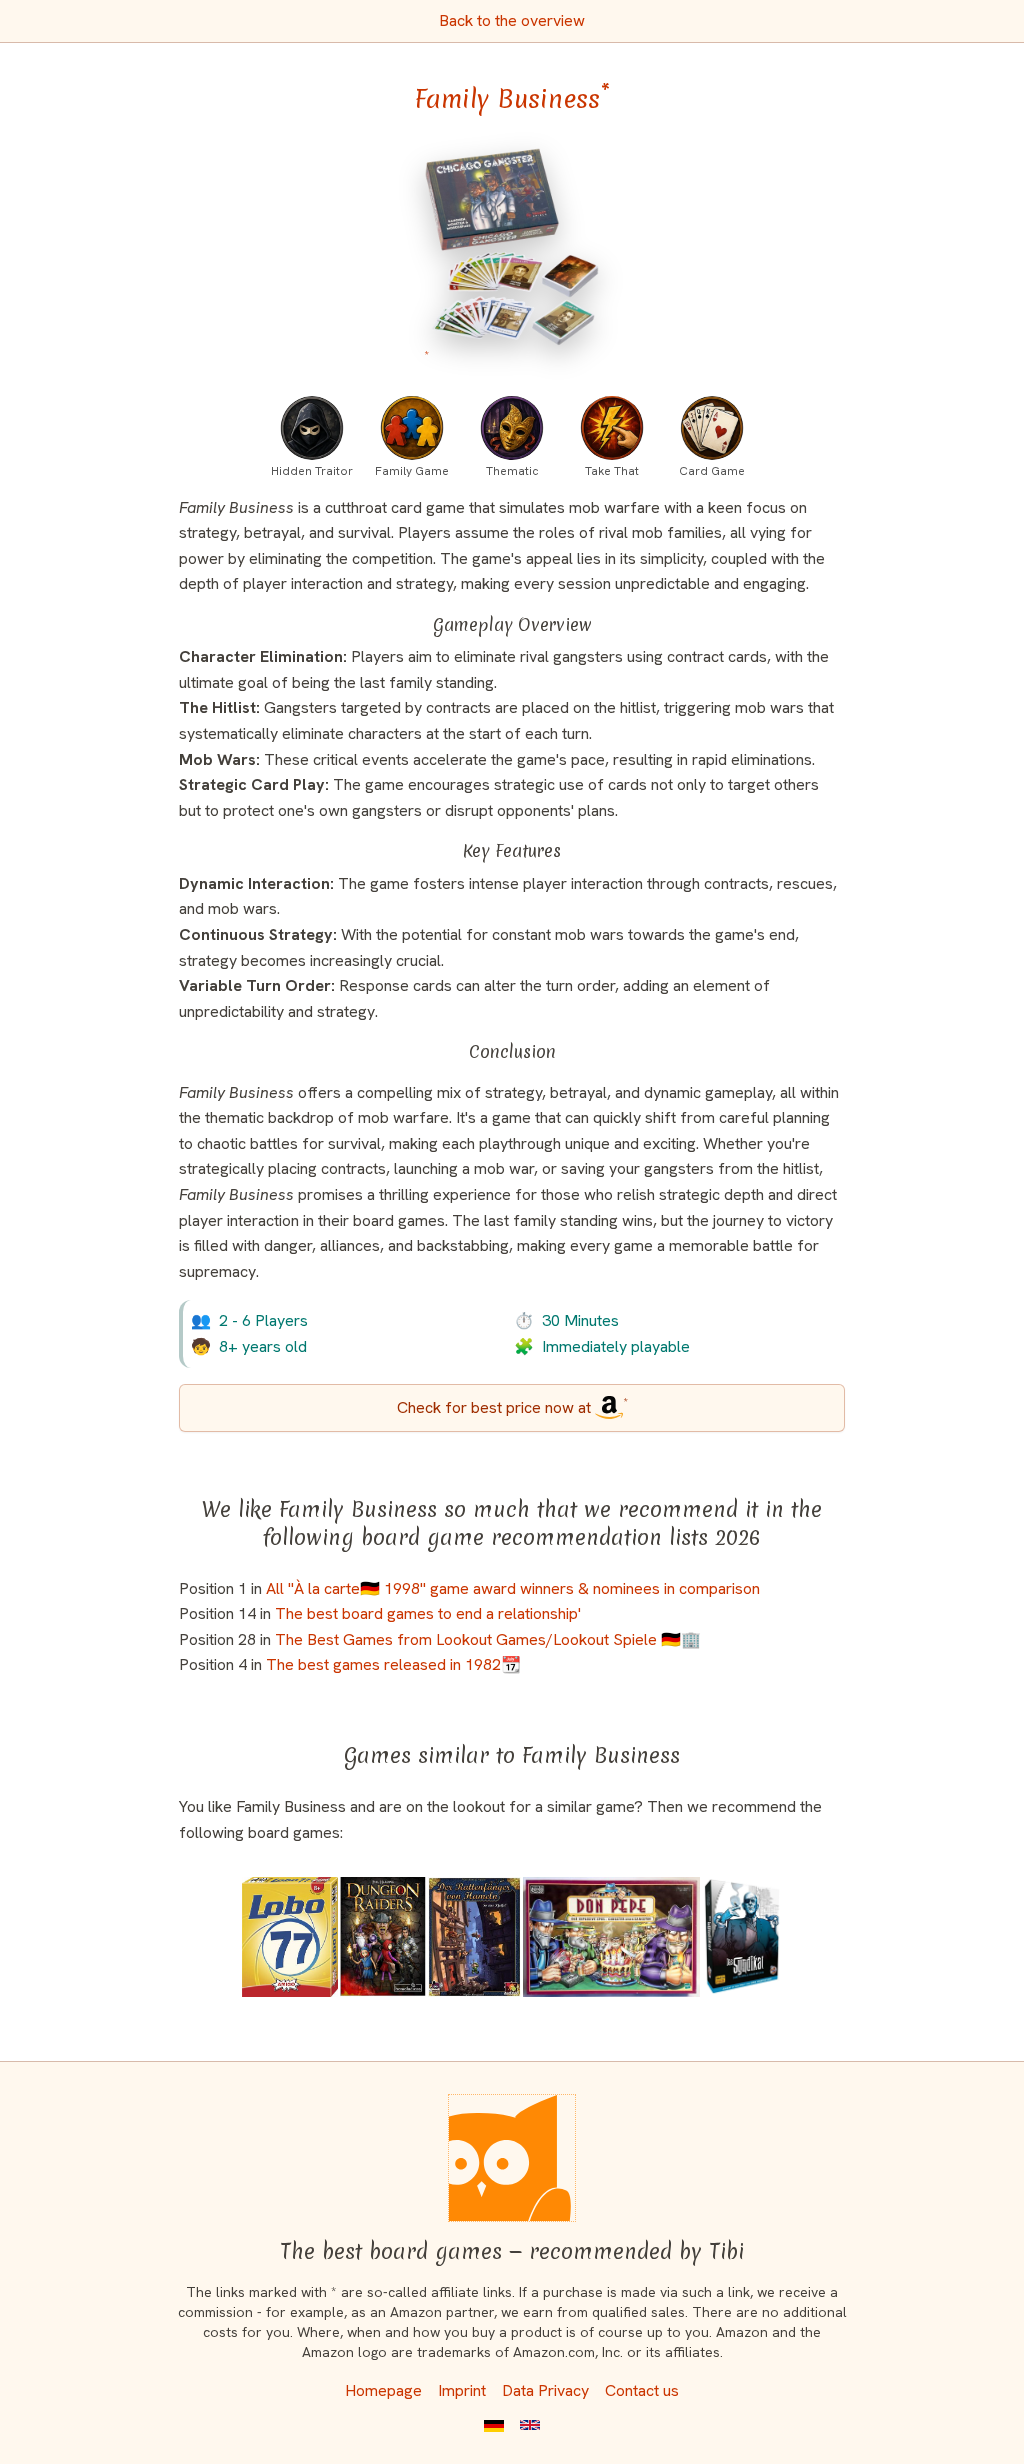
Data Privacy (545, 2390)
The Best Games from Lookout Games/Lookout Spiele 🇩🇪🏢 (488, 1639)
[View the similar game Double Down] (290, 1937)
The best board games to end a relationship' (428, 1613)
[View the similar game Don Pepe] (611, 1937)
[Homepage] (512, 2158)
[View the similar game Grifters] (742, 1937)
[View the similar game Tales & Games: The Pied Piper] (474, 1937)
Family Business (512, 99)
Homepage (383, 2390)
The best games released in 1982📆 (393, 1664)
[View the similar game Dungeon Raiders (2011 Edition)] (383, 1937)
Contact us (642, 2390)
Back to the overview (512, 20)
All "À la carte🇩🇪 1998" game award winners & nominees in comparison (513, 1588)
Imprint (462, 2390)
